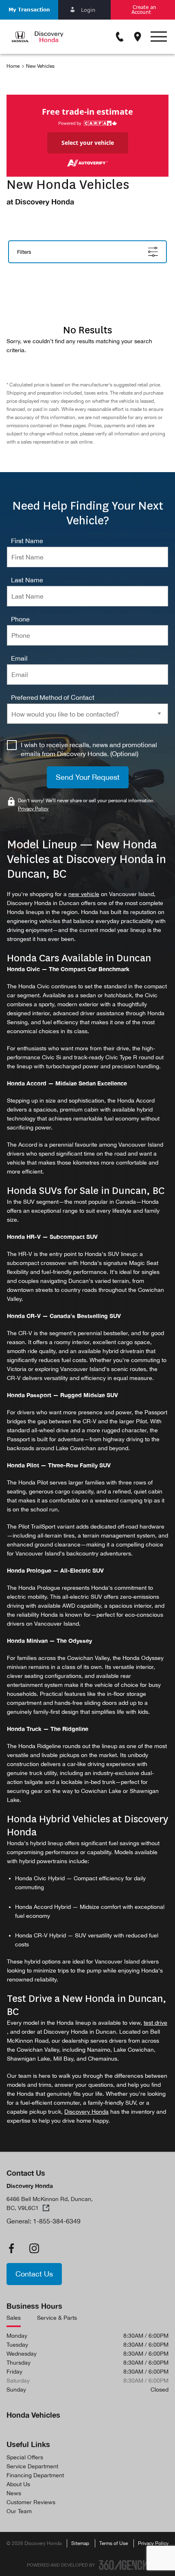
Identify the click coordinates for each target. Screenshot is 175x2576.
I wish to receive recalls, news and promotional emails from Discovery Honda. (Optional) (89, 749)
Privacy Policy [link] (33, 809)
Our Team (19, 2511)
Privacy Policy (153, 2543)
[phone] (20, 619)
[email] (19, 658)
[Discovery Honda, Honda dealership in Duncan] (37, 37)
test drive (155, 2023)
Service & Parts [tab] (57, 2318)
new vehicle (84, 894)
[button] (29, 10)
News (14, 2493)
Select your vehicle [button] (88, 143)
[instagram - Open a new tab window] (34, 2248)
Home (13, 66)
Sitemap (80, 2543)
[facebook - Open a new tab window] (11, 2248)
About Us (18, 2484)
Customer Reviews (31, 2502)
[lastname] (27, 580)
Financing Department (35, 2475)
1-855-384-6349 (57, 2221)
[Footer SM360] (124, 2565)
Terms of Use (114, 2543)
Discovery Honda (86, 2112)
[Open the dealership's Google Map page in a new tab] (138, 37)
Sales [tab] (14, 2318)
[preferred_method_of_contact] (53, 697)
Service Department (32, 2466)
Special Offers (25, 2457)
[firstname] (27, 541)
